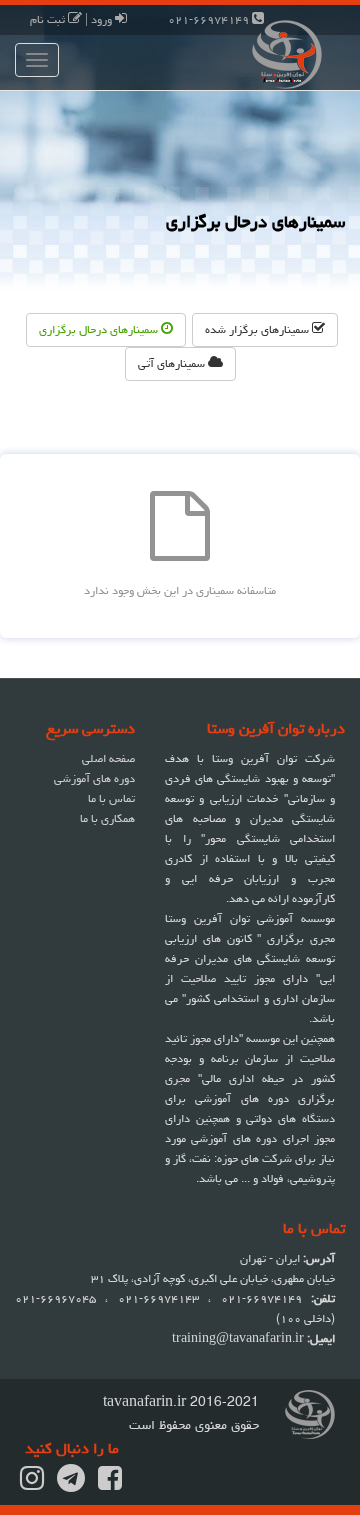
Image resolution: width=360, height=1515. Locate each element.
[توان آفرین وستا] (270, 52)
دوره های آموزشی (94, 778)
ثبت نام (49, 19)
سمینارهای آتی (173, 363)
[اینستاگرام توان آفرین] (32, 1484)
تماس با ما (111, 798)
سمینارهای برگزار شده (258, 329)
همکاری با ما (107, 818)
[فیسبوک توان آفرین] (110, 1484)
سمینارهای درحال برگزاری (100, 329)
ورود (103, 19)
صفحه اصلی (108, 758)
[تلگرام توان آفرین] (71, 1484)
